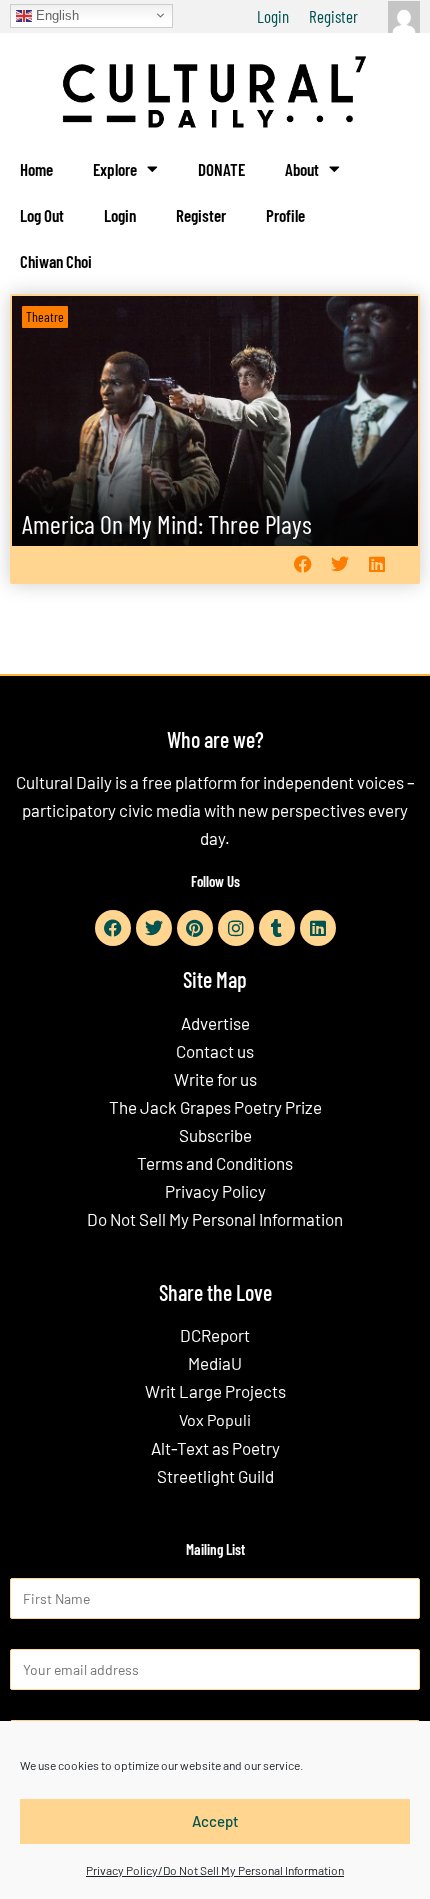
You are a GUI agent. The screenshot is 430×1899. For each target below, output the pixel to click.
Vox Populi (215, 1419)
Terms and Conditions (215, 1163)
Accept (215, 1821)
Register (333, 16)
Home (36, 169)
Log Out (42, 215)
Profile (285, 215)
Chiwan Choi (56, 261)
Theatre (45, 316)
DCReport (215, 1335)
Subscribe (215, 1135)
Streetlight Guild (215, 1476)
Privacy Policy (215, 1191)
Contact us (215, 1051)
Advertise (215, 1023)
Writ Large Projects (215, 1391)
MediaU (215, 1363)
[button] (302, 564)
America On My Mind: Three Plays (167, 523)
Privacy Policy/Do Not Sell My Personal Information (215, 1870)
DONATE (221, 169)
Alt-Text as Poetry (215, 1448)
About (302, 169)
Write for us (215, 1079)
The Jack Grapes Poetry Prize (215, 1107)
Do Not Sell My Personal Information (215, 1219)
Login (273, 16)
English (55, 14)
